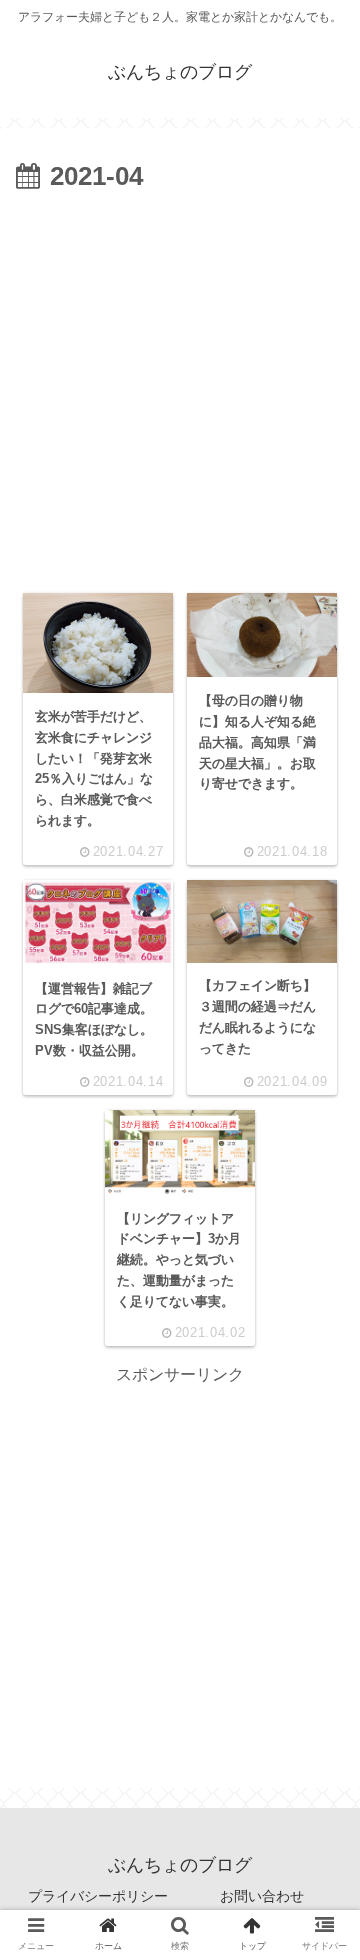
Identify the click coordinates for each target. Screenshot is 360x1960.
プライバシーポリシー (98, 1896)
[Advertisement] (180, 390)
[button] (317, 1710)
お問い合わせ (262, 1896)
